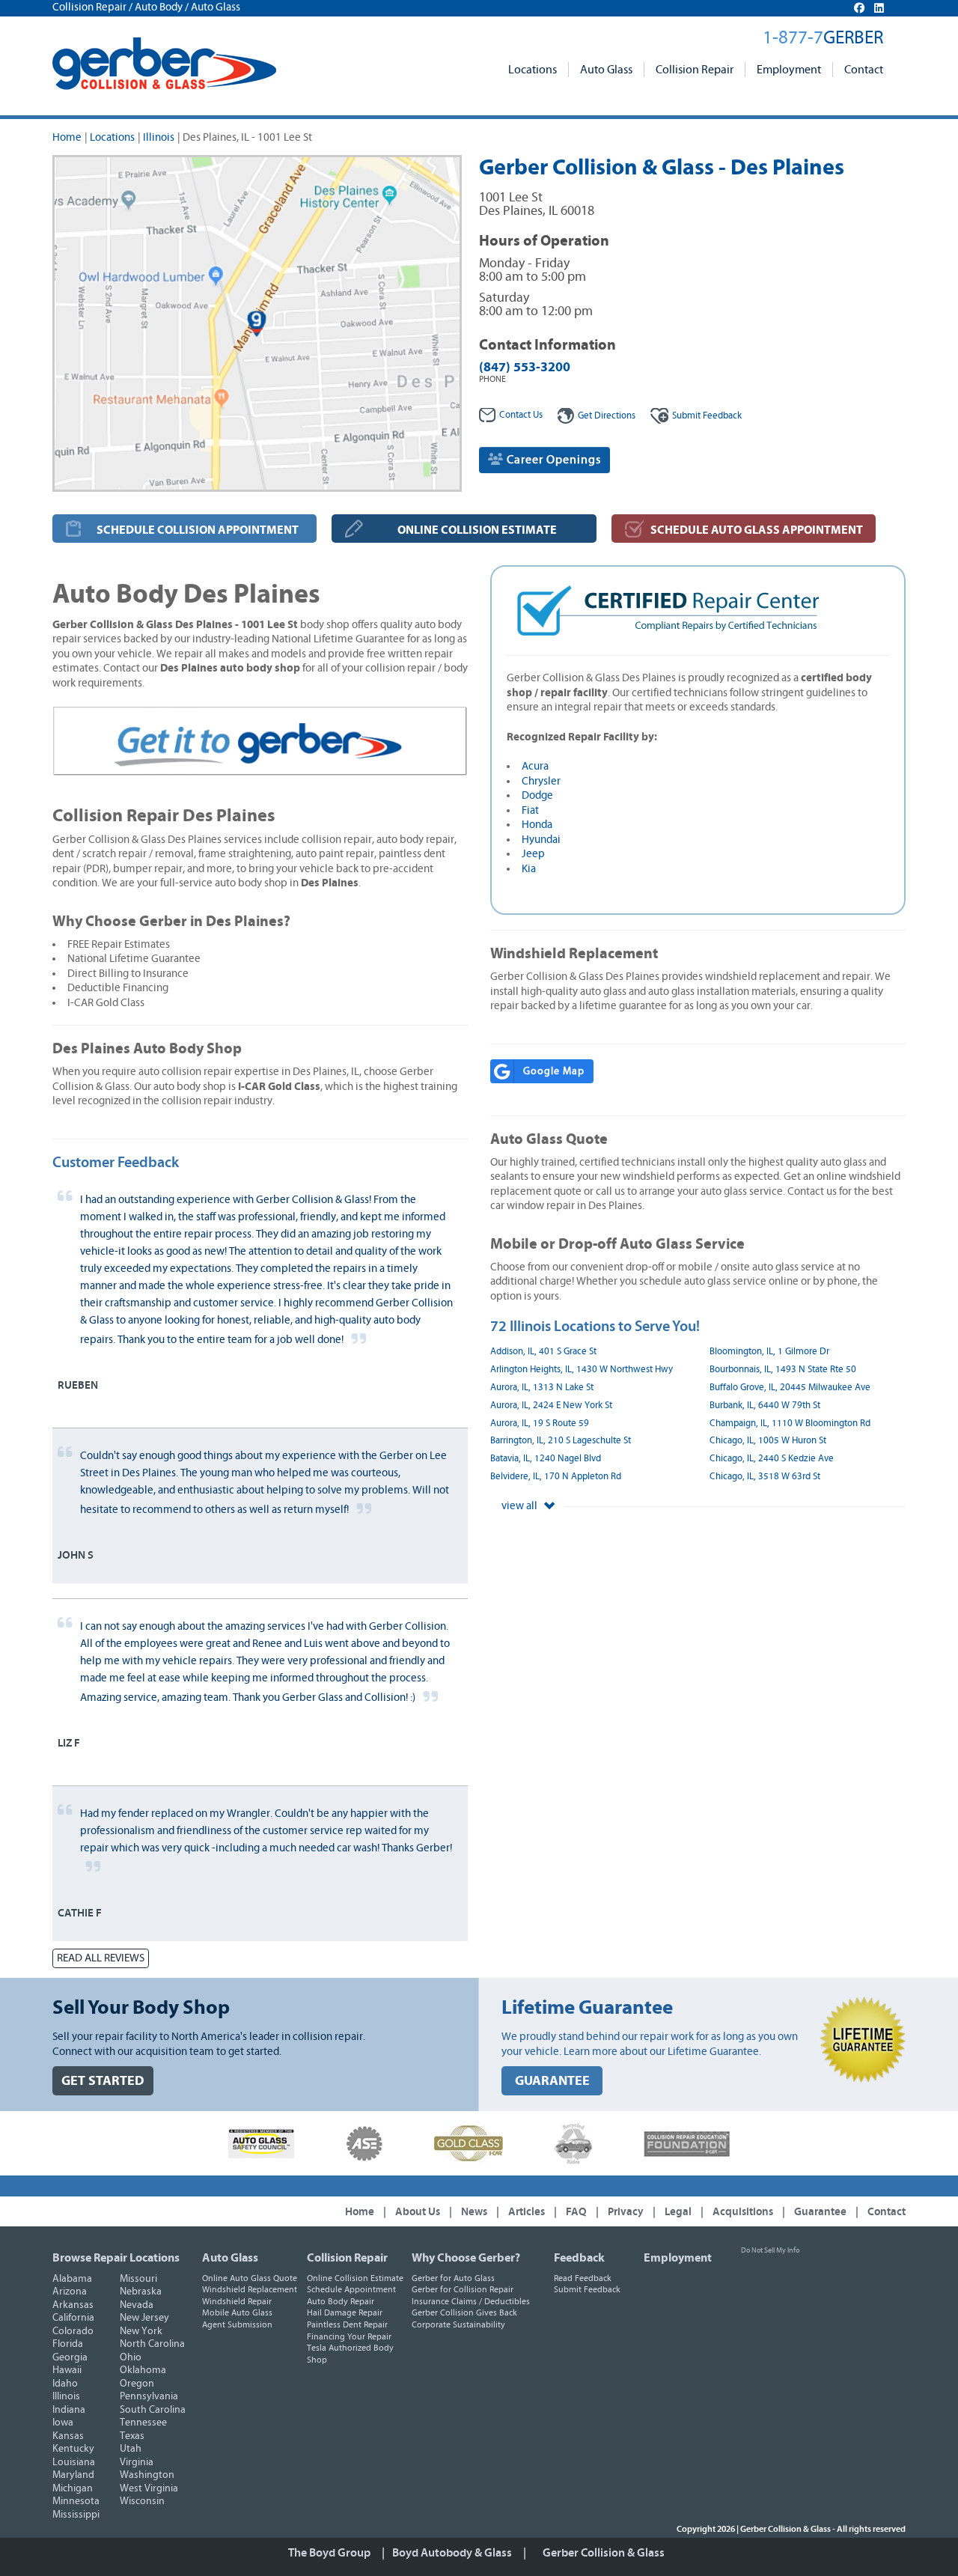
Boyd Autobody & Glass (452, 2553)
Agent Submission (237, 2324)
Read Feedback (583, 2278)
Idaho (65, 2384)
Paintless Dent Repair (347, 2324)
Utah (131, 2449)
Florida (68, 2344)
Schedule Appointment (351, 2289)
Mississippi (76, 2515)
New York (141, 2331)
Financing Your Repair (349, 2336)
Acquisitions (743, 2212)
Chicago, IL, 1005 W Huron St (768, 1441)
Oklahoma (143, 2370)
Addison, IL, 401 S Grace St (543, 1352)
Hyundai (541, 840)
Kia (529, 869)
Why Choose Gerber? (466, 2258)
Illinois (159, 137)
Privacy (626, 2212)
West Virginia (149, 2488)
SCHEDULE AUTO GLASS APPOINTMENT (757, 530)
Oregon (137, 2384)
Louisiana (74, 2462)
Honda (537, 825)
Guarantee (820, 2212)
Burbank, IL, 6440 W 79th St (765, 1406)
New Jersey (144, 2318)
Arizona (70, 2292)
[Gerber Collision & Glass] (164, 64)
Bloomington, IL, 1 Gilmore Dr (769, 1352)
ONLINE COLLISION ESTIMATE (477, 530)
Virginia (137, 2462)
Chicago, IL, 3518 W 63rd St (765, 1477)
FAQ (576, 2212)
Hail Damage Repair (345, 2312)
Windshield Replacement (250, 2289)
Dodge (537, 795)
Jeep (533, 854)
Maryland (73, 2475)
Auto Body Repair (341, 2301)
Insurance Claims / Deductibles (471, 2301)
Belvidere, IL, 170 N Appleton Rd (556, 1477)
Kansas (68, 2436)
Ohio (131, 2357)
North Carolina (152, 2344)
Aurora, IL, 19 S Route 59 (540, 1424)
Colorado (73, 2331)
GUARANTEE (552, 2081)
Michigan (73, 2488)
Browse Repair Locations (116, 2258)
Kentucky (73, 2449)
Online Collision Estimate (355, 2278)
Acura (535, 766)
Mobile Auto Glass (237, 2312)
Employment (789, 70)
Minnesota (76, 2501)
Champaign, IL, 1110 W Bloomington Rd (790, 1424)
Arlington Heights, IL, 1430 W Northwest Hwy (582, 1370)
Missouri (138, 2279)
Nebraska (141, 2292)
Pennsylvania (149, 2396)
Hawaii (67, 2370)
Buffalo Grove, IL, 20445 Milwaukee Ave (790, 1388)
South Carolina (153, 2410)
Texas (132, 2436)
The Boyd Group (329, 2553)
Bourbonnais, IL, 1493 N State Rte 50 (783, 1370)
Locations (533, 70)
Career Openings (552, 460)
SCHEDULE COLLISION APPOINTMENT (198, 530)
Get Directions (607, 416)
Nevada (137, 2305)
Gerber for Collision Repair (463, 2289)
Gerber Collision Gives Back (464, 2312)
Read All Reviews (101, 1958)
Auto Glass (606, 70)
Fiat (530, 810)
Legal (678, 2212)
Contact (864, 70)
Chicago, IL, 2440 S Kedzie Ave (772, 1459)
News (474, 2212)
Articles (527, 2212)
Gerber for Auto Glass (453, 2278)
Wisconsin (142, 2501)
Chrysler (541, 781)
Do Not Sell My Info (770, 2250)
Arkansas (73, 2305)
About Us (418, 2212)
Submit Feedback (587, 2289)
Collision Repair (695, 70)
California (73, 2318)
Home (67, 137)
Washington (147, 2475)
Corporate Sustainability (458, 2324)
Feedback (707, 416)
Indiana (69, 2410)
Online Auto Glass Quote (250, 2278)
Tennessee (143, 2423)
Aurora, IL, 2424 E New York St (551, 1406)
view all (521, 1506)
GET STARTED (103, 2081)
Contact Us (521, 415)
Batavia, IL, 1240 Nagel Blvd (546, 1459)
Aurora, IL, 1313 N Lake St (542, 1388)
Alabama (72, 2279)
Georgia (70, 2357)
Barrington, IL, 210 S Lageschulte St (561, 1441)
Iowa (63, 2423)
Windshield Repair (237, 2301)
